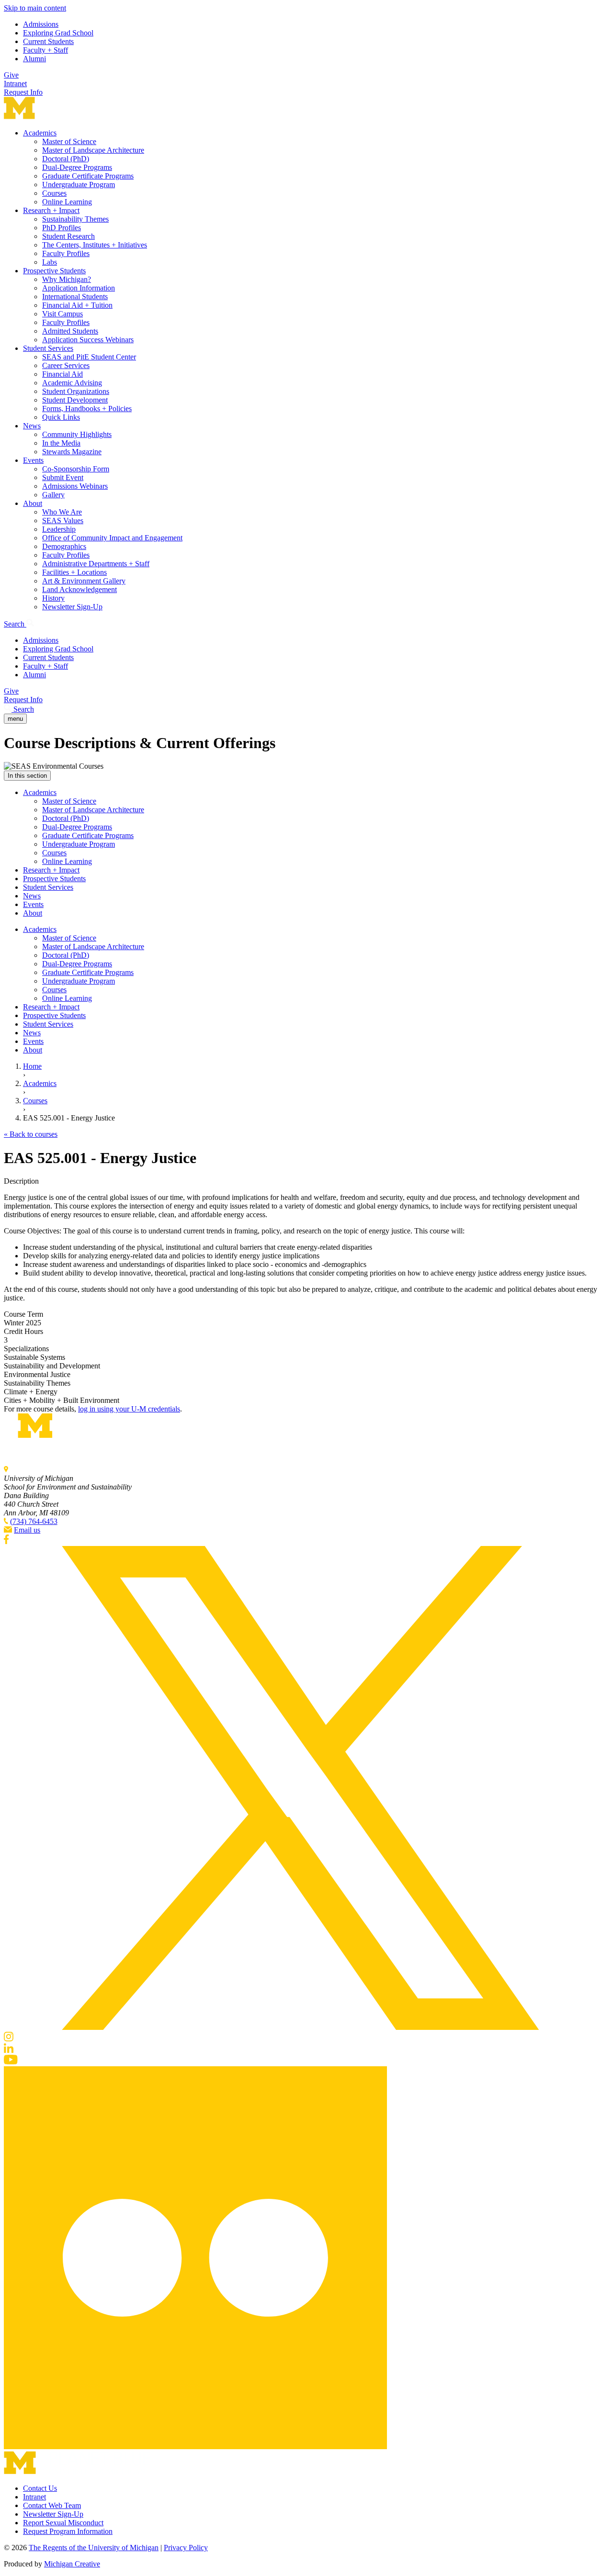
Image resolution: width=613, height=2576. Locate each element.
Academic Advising (72, 383)
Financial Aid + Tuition (77, 305)
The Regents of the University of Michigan (94, 2548)
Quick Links (61, 417)
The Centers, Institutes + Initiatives (95, 245)
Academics (40, 133)
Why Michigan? (67, 279)
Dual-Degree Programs (77, 167)
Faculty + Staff (45, 50)
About (33, 503)
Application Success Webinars (88, 340)
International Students (75, 297)
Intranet (15, 84)
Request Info (23, 92)
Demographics (64, 546)
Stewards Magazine (72, 452)
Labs (50, 262)
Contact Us (40, 2488)
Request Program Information (68, 2531)
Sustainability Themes (75, 219)
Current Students (48, 41)
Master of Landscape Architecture (93, 150)
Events (33, 460)
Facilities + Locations (74, 572)
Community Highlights (77, 434)
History (53, 598)
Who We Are (62, 512)
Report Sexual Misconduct (63, 2523)
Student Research (68, 236)
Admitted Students (70, 331)
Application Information (79, 288)
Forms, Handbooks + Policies (87, 409)
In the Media (61, 443)
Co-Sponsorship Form (76, 469)
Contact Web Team (52, 2505)
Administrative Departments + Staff (96, 564)
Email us (27, 1530)
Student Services (48, 348)
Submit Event (63, 477)
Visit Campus (62, 314)
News (32, 426)
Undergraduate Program (79, 185)
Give (11, 75)
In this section (27, 776)
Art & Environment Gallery (84, 581)
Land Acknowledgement (79, 589)
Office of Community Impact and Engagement (112, 538)
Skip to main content (35, 8)
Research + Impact (51, 210)
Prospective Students (54, 271)
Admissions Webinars (75, 486)
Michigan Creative (72, 2564)
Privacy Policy (186, 2548)
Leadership (59, 529)
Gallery (53, 495)
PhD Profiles (62, 228)
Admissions (41, 24)
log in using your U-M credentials (129, 1409)
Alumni (34, 59)
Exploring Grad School (58, 33)
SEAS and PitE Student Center (89, 357)
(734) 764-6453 (34, 1521)
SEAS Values (63, 521)
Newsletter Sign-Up (72, 607)
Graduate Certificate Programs (88, 176)
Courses (54, 193)
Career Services (66, 365)
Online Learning (67, 202)
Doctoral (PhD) (66, 159)
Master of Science (69, 141)
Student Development (75, 400)
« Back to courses (31, 1134)
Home (32, 1066)
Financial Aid (62, 374)
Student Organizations (76, 391)
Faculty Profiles (66, 253)
